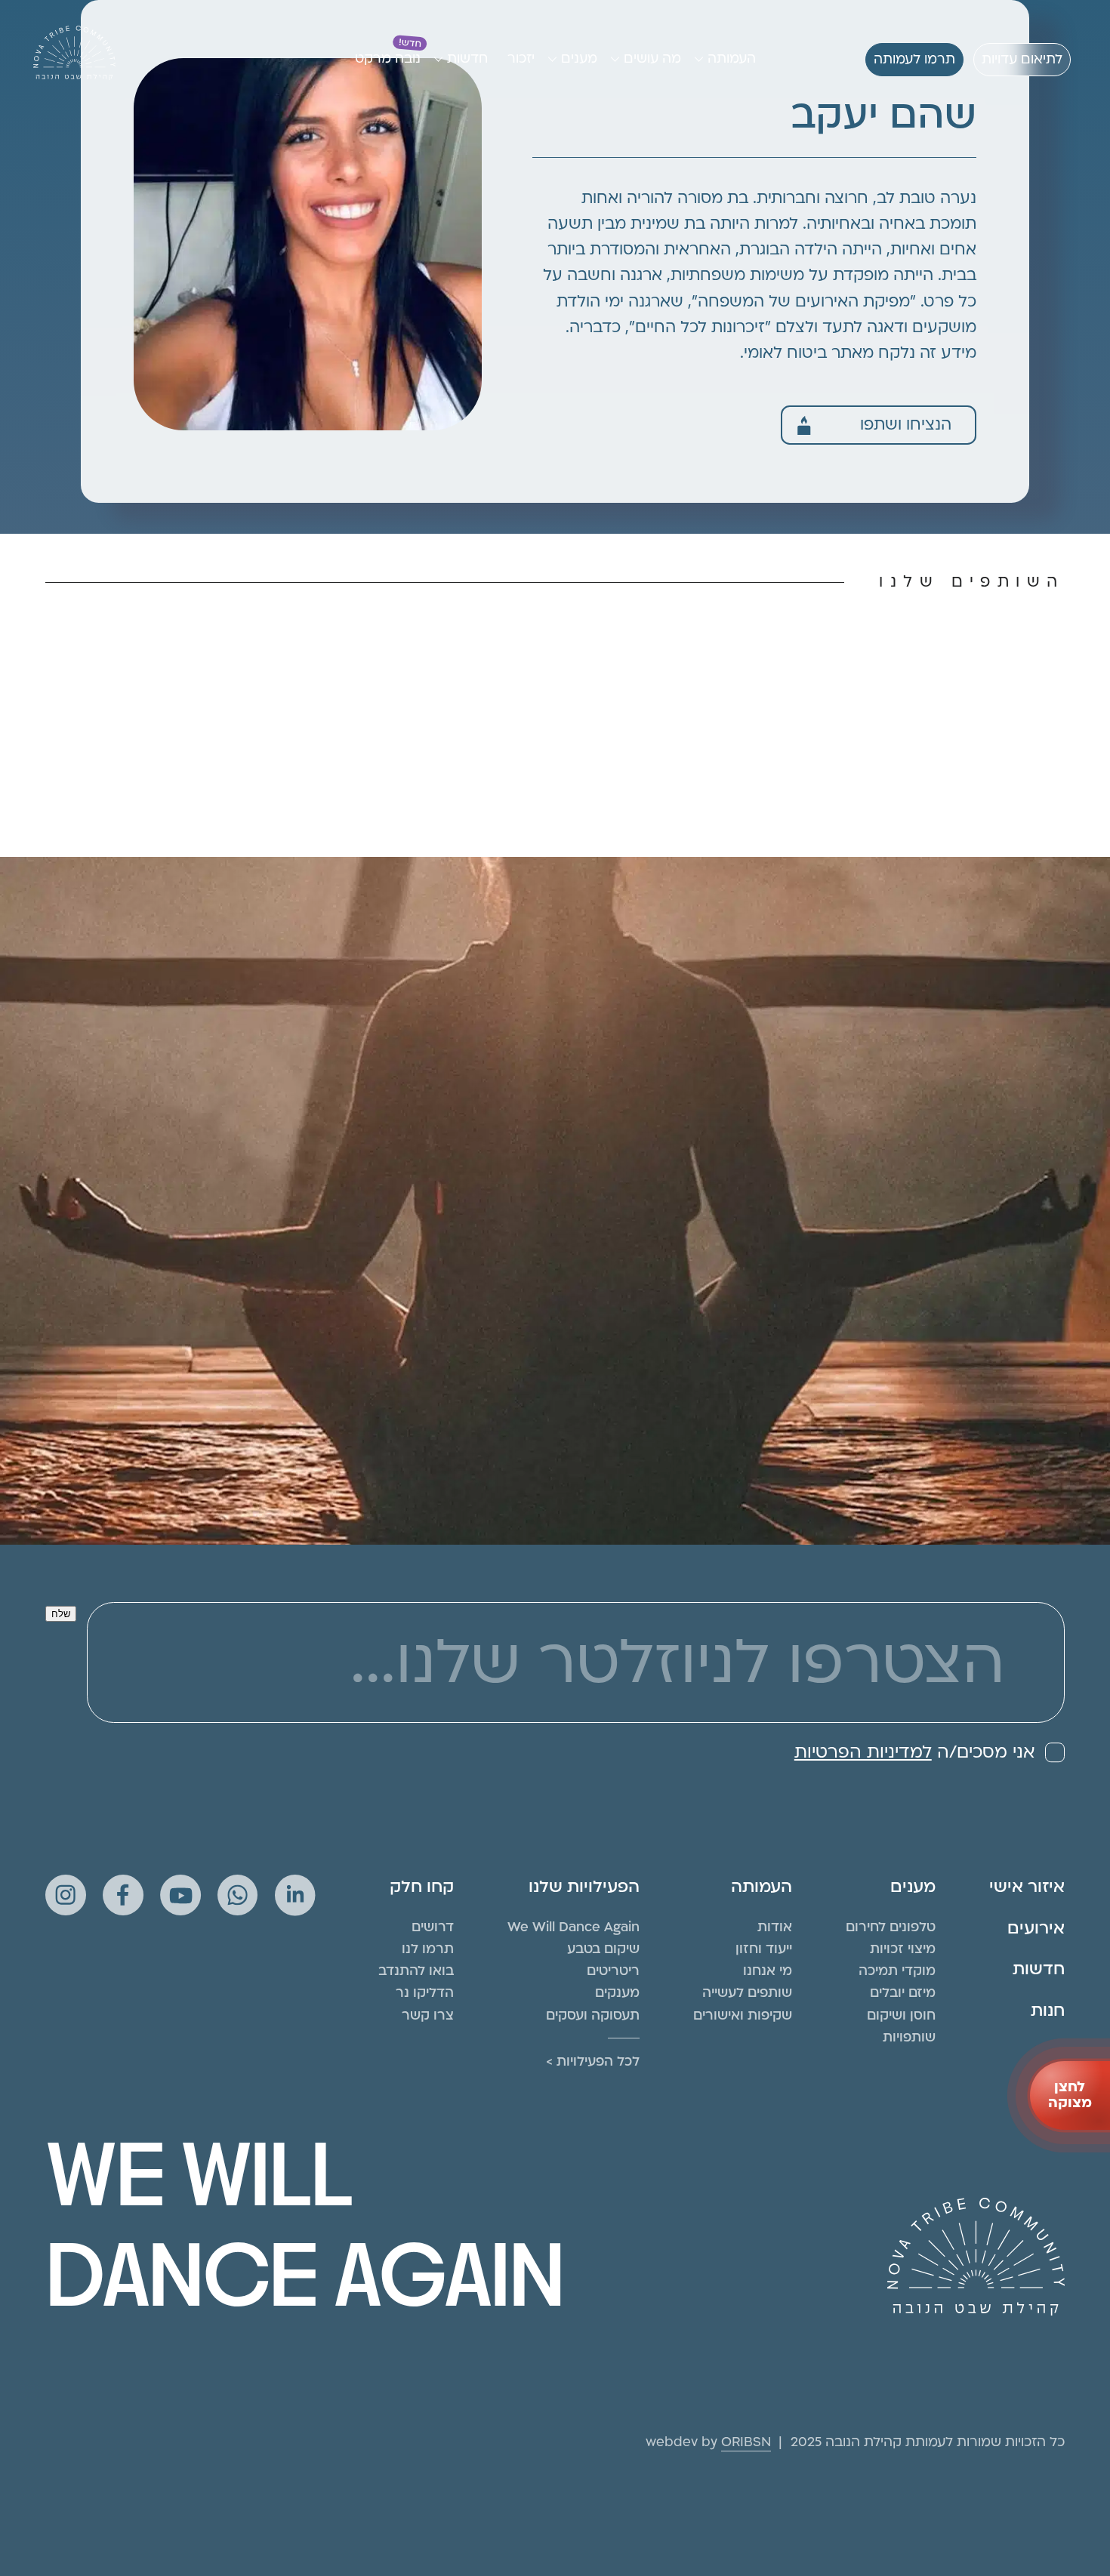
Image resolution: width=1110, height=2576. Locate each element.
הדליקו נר (425, 1993)
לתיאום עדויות (1022, 59)
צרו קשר (428, 2015)
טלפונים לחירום (891, 1927)
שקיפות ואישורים (743, 2015)
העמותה (732, 59)
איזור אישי (1027, 1887)
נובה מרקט (388, 59)
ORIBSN (746, 2442)
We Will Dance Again (573, 1927)
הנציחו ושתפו (906, 425)
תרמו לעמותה (914, 59)
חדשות (467, 59)
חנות (1048, 2011)
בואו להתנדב (416, 1971)
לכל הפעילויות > (593, 2061)
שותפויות (909, 2037)
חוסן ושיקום (901, 2015)
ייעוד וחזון (764, 1949)
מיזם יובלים (903, 1993)
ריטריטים (613, 1971)
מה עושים (652, 59)
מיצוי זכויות (903, 1949)
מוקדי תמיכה (897, 1971)
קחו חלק (422, 1887)
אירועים (1036, 1928)
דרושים (433, 1927)
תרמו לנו (428, 1949)
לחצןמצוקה (1070, 2095)
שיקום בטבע (603, 1949)
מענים (579, 59)
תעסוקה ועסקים (593, 2015)
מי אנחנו (768, 1971)
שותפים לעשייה (747, 1993)
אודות (775, 1927)
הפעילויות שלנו (584, 1887)
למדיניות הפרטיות (863, 1752)
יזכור (521, 59)
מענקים (617, 1993)
